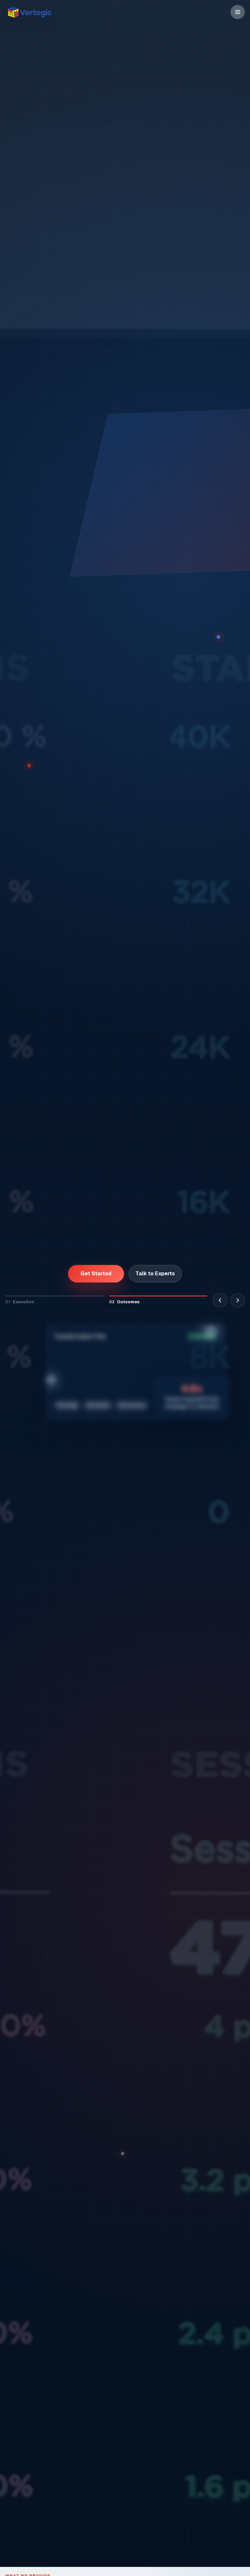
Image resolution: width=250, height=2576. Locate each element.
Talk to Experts (155, 1271)
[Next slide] (238, 1298)
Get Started (96, 1271)
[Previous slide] (220, 1298)
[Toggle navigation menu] (238, 12)
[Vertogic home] (30, 12)
